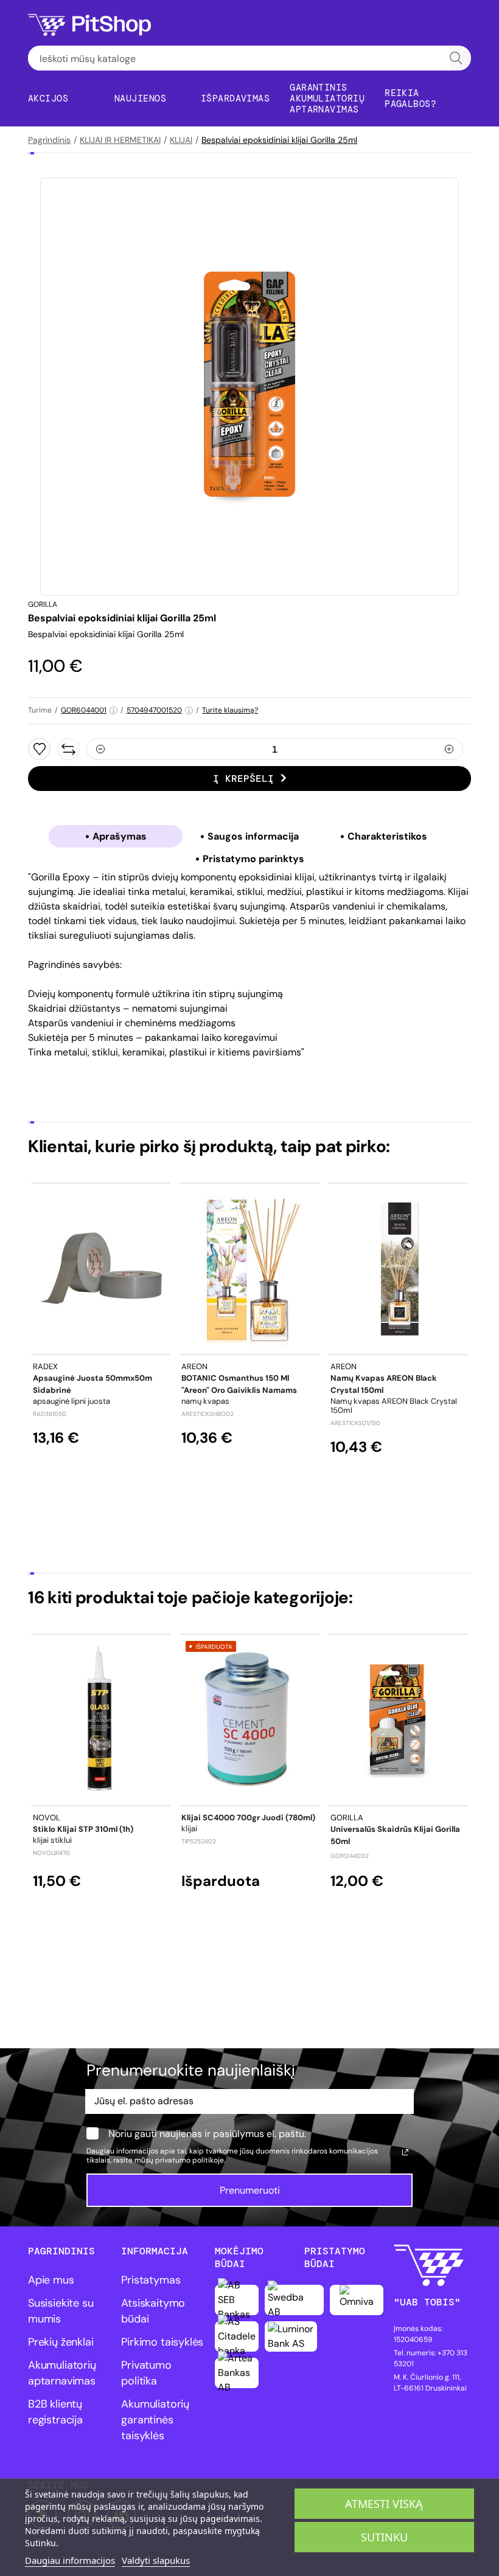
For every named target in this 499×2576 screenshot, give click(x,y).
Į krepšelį (243, 779)
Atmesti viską (384, 2504)
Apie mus (51, 2280)
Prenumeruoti (250, 2190)
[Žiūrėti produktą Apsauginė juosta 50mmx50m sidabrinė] (101, 1269)
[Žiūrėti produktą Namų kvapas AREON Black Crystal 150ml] (398, 1269)
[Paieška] (456, 58)
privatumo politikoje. (190, 2160)
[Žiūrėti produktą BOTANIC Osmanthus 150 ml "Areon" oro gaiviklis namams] (249, 1269)
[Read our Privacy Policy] (405, 2152)
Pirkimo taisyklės (162, 2342)
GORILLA (43, 604)
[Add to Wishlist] (39, 749)
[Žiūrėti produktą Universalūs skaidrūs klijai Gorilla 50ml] (398, 1720)
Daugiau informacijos (70, 2560)
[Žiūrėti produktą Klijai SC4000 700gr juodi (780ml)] (249, 1720)
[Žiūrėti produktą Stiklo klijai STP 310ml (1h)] (101, 1720)
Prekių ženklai (61, 2342)
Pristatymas (151, 2280)
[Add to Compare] (68, 749)
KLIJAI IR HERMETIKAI (120, 140)
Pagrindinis (49, 140)
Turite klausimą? (230, 710)
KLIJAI (181, 140)
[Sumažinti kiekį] (100, 749)
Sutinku (384, 2537)
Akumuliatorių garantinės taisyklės (155, 2420)
